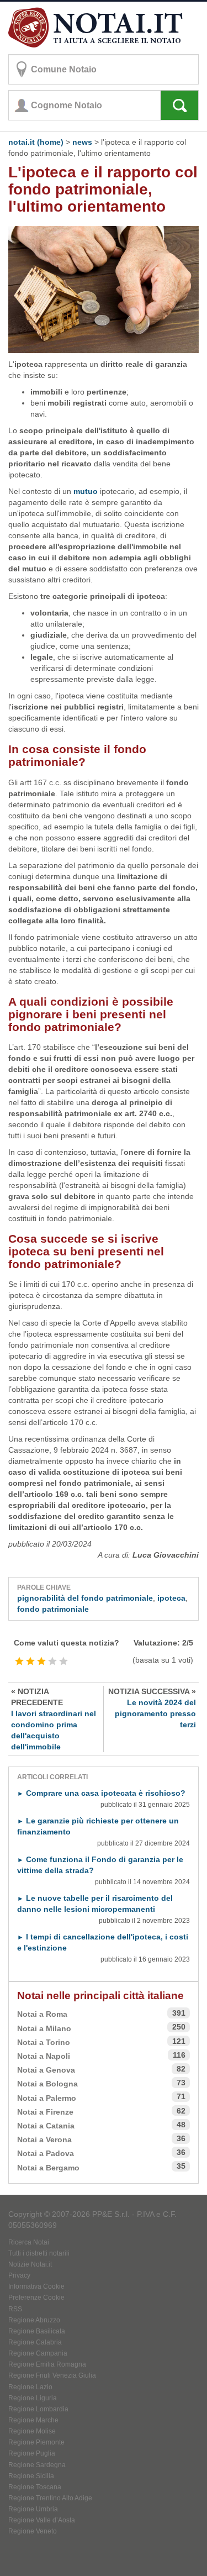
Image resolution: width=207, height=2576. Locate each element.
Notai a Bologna (47, 2084)
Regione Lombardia (38, 2409)
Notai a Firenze (45, 2112)
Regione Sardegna (37, 2465)
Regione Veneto (33, 2531)
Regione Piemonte (36, 2442)
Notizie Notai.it (30, 2264)
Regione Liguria (33, 2398)
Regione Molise (32, 2431)
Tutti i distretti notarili (39, 2253)
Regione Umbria (33, 2509)
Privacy (19, 2275)
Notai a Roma (42, 2014)
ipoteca (171, 1598)
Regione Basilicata (37, 2331)
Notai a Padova (46, 2153)
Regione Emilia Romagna (47, 2364)
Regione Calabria (35, 2342)
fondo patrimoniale (53, 1609)
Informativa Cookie (36, 2286)
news (82, 142)
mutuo (86, 491)
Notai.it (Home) (36, 142)
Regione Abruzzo (34, 2320)
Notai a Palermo (47, 2098)
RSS (15, 2309)
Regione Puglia (32, 2453)
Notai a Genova (46, 2070)
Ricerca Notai (29, 2242)
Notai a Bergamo (48, 2168)
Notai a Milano (44, 2028)
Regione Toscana (35, 2487)
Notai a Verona (44, 2139)
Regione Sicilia (31, 2476)
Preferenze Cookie (36, 2298)
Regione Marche (33, 2420)
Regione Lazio (30, 2387)
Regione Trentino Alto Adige (50, 2498)
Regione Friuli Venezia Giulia (52, 2375)
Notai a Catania (46, 2126)
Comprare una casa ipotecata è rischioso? (101, 1793)
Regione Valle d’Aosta (42, 2520)
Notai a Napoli (44, 2056)
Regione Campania (38, 2353)
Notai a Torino (44, 2042)
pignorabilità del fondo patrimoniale (85, 1598)
